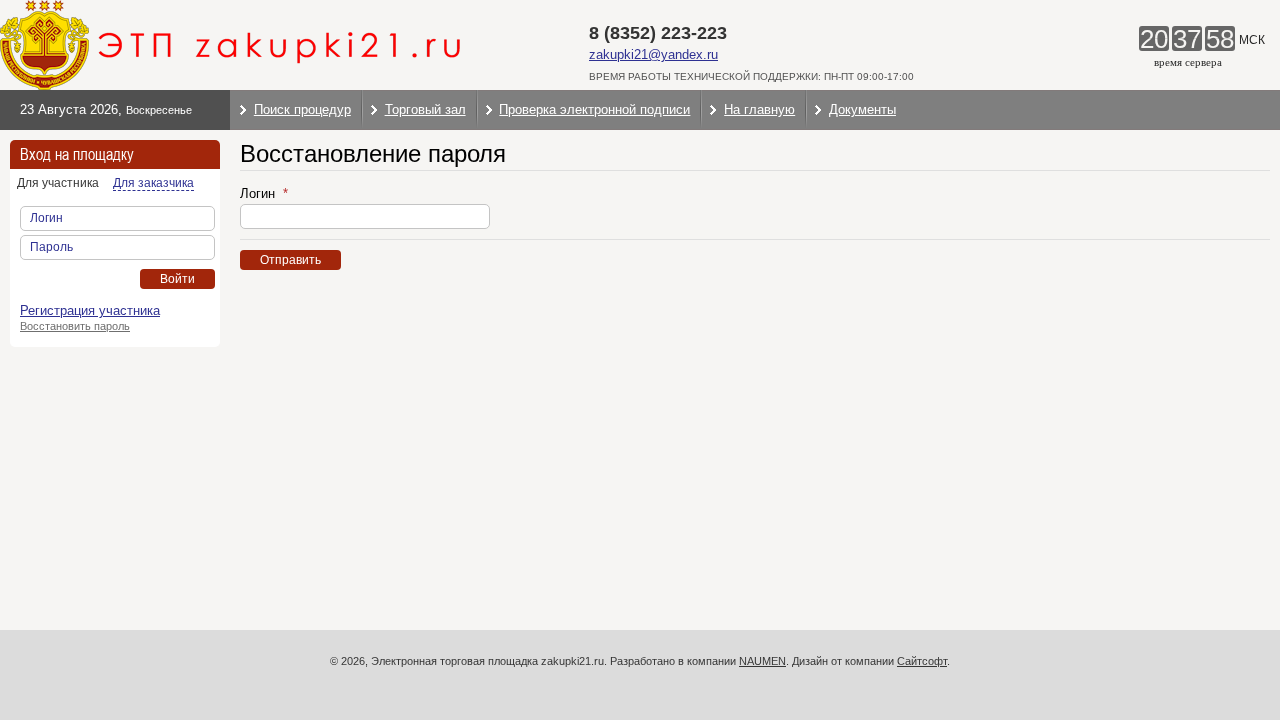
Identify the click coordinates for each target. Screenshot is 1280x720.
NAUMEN (762, 661)
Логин (259, 193)
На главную (759, 109)
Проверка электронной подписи (594, 109)
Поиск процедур (302, 109)
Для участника (58, 183)
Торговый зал (425, 109)
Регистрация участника (90, 310)
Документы (862, 109)
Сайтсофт (922, 661)
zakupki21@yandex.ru (653, 54)
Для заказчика (153, 183)
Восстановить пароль (75, 326)
